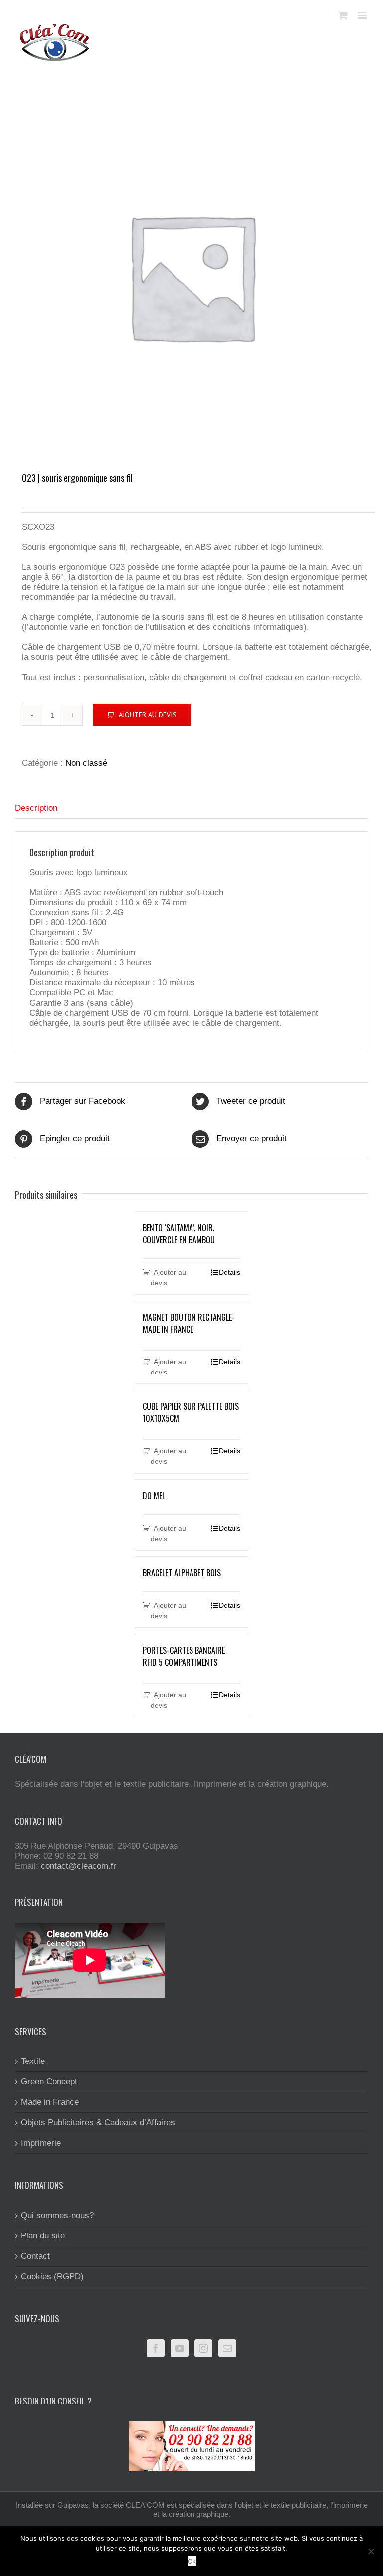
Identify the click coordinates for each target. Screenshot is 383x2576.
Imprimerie (41, 2143)
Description (36, 808)
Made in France (50, 2102)
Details (230, 1272)
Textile (33, 2061)
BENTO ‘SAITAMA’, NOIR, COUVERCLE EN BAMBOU (179, 1234)
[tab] (191, 808)
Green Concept (49, 2082)
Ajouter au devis (148, 715)
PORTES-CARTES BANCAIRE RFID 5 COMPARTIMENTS (184, 1656)
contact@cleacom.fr (79, 1866)
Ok (192, 2561)
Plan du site (43, 2236)
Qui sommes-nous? (57, 2215)
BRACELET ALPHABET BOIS (182, 1573)
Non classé (86, 763)
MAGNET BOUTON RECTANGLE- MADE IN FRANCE (189, 1323)
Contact (35, 2256)
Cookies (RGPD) (52, 2277)
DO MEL (154, 1496)
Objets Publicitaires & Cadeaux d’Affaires (98, 2123)
